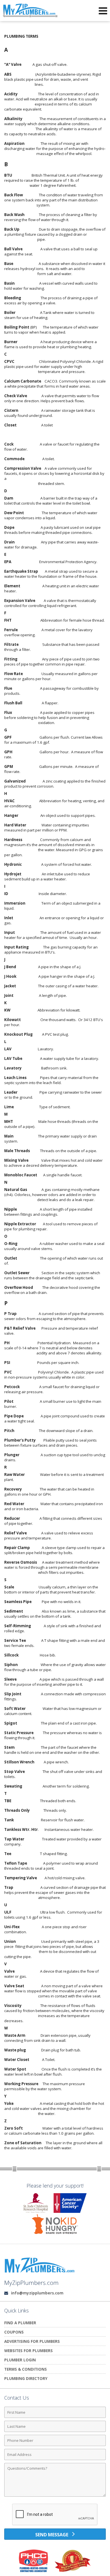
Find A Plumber (20, 2323)
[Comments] (55, 2496)
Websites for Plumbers (28, 2351)
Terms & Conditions (26, 2369)
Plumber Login (20, 2360)
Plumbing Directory (26, 2378)
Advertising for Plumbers (32, 2341)
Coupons (14, 2332)
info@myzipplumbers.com (37, 2293)
